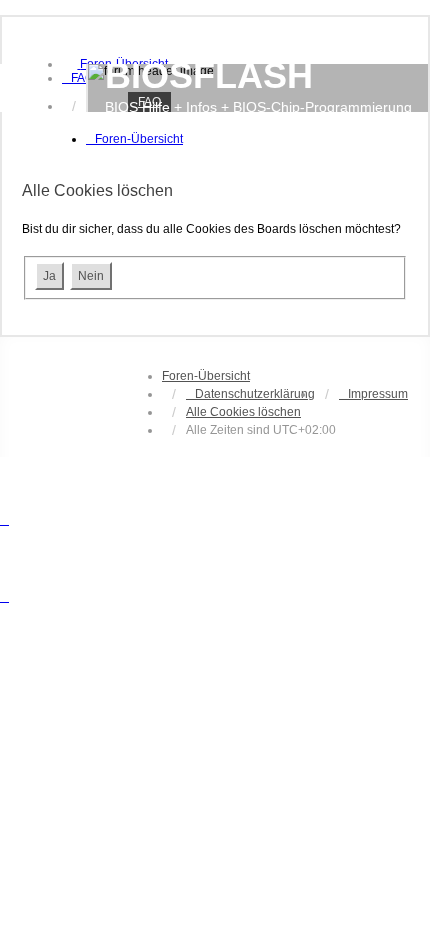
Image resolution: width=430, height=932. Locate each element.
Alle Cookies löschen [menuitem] (243, 412)
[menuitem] (78, 78)
